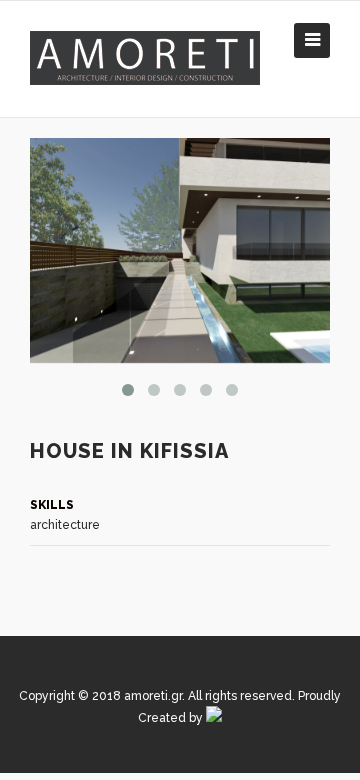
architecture (65, 525)
